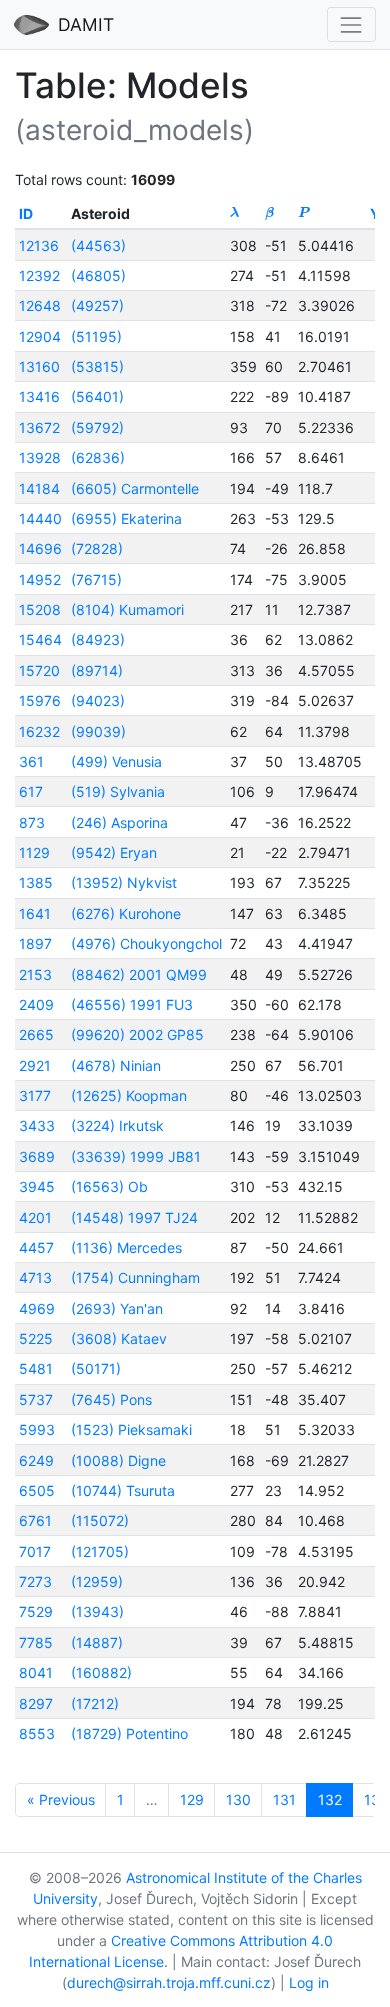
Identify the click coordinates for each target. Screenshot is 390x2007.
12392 (39, 275)
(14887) (97, 1642)
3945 (37, 1186)
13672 (39, 427)
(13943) (97, 1611)
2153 (35, 974)
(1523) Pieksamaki (131, 1429)
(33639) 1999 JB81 (136, 1156)
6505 (37, 1490)
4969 (37, 1308)
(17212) (95, 1703)
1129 (34, 852)
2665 (36, 1034)
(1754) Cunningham (135, 1277)
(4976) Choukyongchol (146, 943)
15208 (40, 609)
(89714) (97, 670)
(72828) (97, 548)
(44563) (98, 245)
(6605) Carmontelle (135, 488)
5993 (37, 1429)
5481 (36, 1368)
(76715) (96, 579)
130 (238, 1799)
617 (31, 791)
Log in (309, 1982)
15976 (40, 700)
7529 (36, 1611)
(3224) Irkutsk (117, 1125)
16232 (39, 731)
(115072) (100, 1520)
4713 (35, 1277)
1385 (36, 882)
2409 (36, 1004)
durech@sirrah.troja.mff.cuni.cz (169, 1982)
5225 (36, 1338)
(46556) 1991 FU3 (132, 1004)
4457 (36, 1247)
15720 (39, 670)
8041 (36, 1672)
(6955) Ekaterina (126, 518)
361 (31, 761)
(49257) (97, 305)
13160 (39, 366)
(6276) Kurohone (126, 913)
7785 (36, 1642)
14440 (40, 518)
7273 (35, 1581)
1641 (35, 913)
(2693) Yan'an (117, 1308)
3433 (37, 1125)
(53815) (97, 366)
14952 (40, 579)
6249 (36, 1460)
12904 (40, 336)
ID (26, 213)
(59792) (97, 427)
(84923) (98, 639)
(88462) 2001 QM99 (139, 974)
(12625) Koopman (129, 1095)
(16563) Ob (109, 1186)
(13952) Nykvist (124, 882)
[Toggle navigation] (351, 24)
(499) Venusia (116, 761)
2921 (35, 1065)
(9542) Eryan (114, 852)
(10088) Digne (118, 1460)
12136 (39, 245)
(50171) (96, 1368)
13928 (40, 457)
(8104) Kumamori (127, 609)
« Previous (61, 1799)
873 (32, 822)
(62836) (98, 457)
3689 (37, 1156)
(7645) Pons (111, 1399)
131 (284, 1799)
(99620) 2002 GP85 (137, 1034)
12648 (40, 305)
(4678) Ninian (116, 1065)
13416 (39, 396)
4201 (35, 1217)
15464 (40, 639)
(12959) (97, 1581)
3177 (35, 1095)
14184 (39, 488)
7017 (35, 1551)
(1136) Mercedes (126, 1247)
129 (192, 1799)
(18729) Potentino (129, 1733)
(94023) (98, 700)
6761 (35, 1520)
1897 (35, 943)
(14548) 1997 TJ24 (134, 1217)
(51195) (96, 336)
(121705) (100, 1551)
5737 (36, 1399)
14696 (40, 548)
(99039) (98, 731)
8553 (37, 1733)
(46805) (98, 275)
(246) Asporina (119, 822)
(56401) (97, 396)
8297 (36, 1703)
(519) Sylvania (118, 791)
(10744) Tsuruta (123, 1490)
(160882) (101, 1672)
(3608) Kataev (119, 1338)
